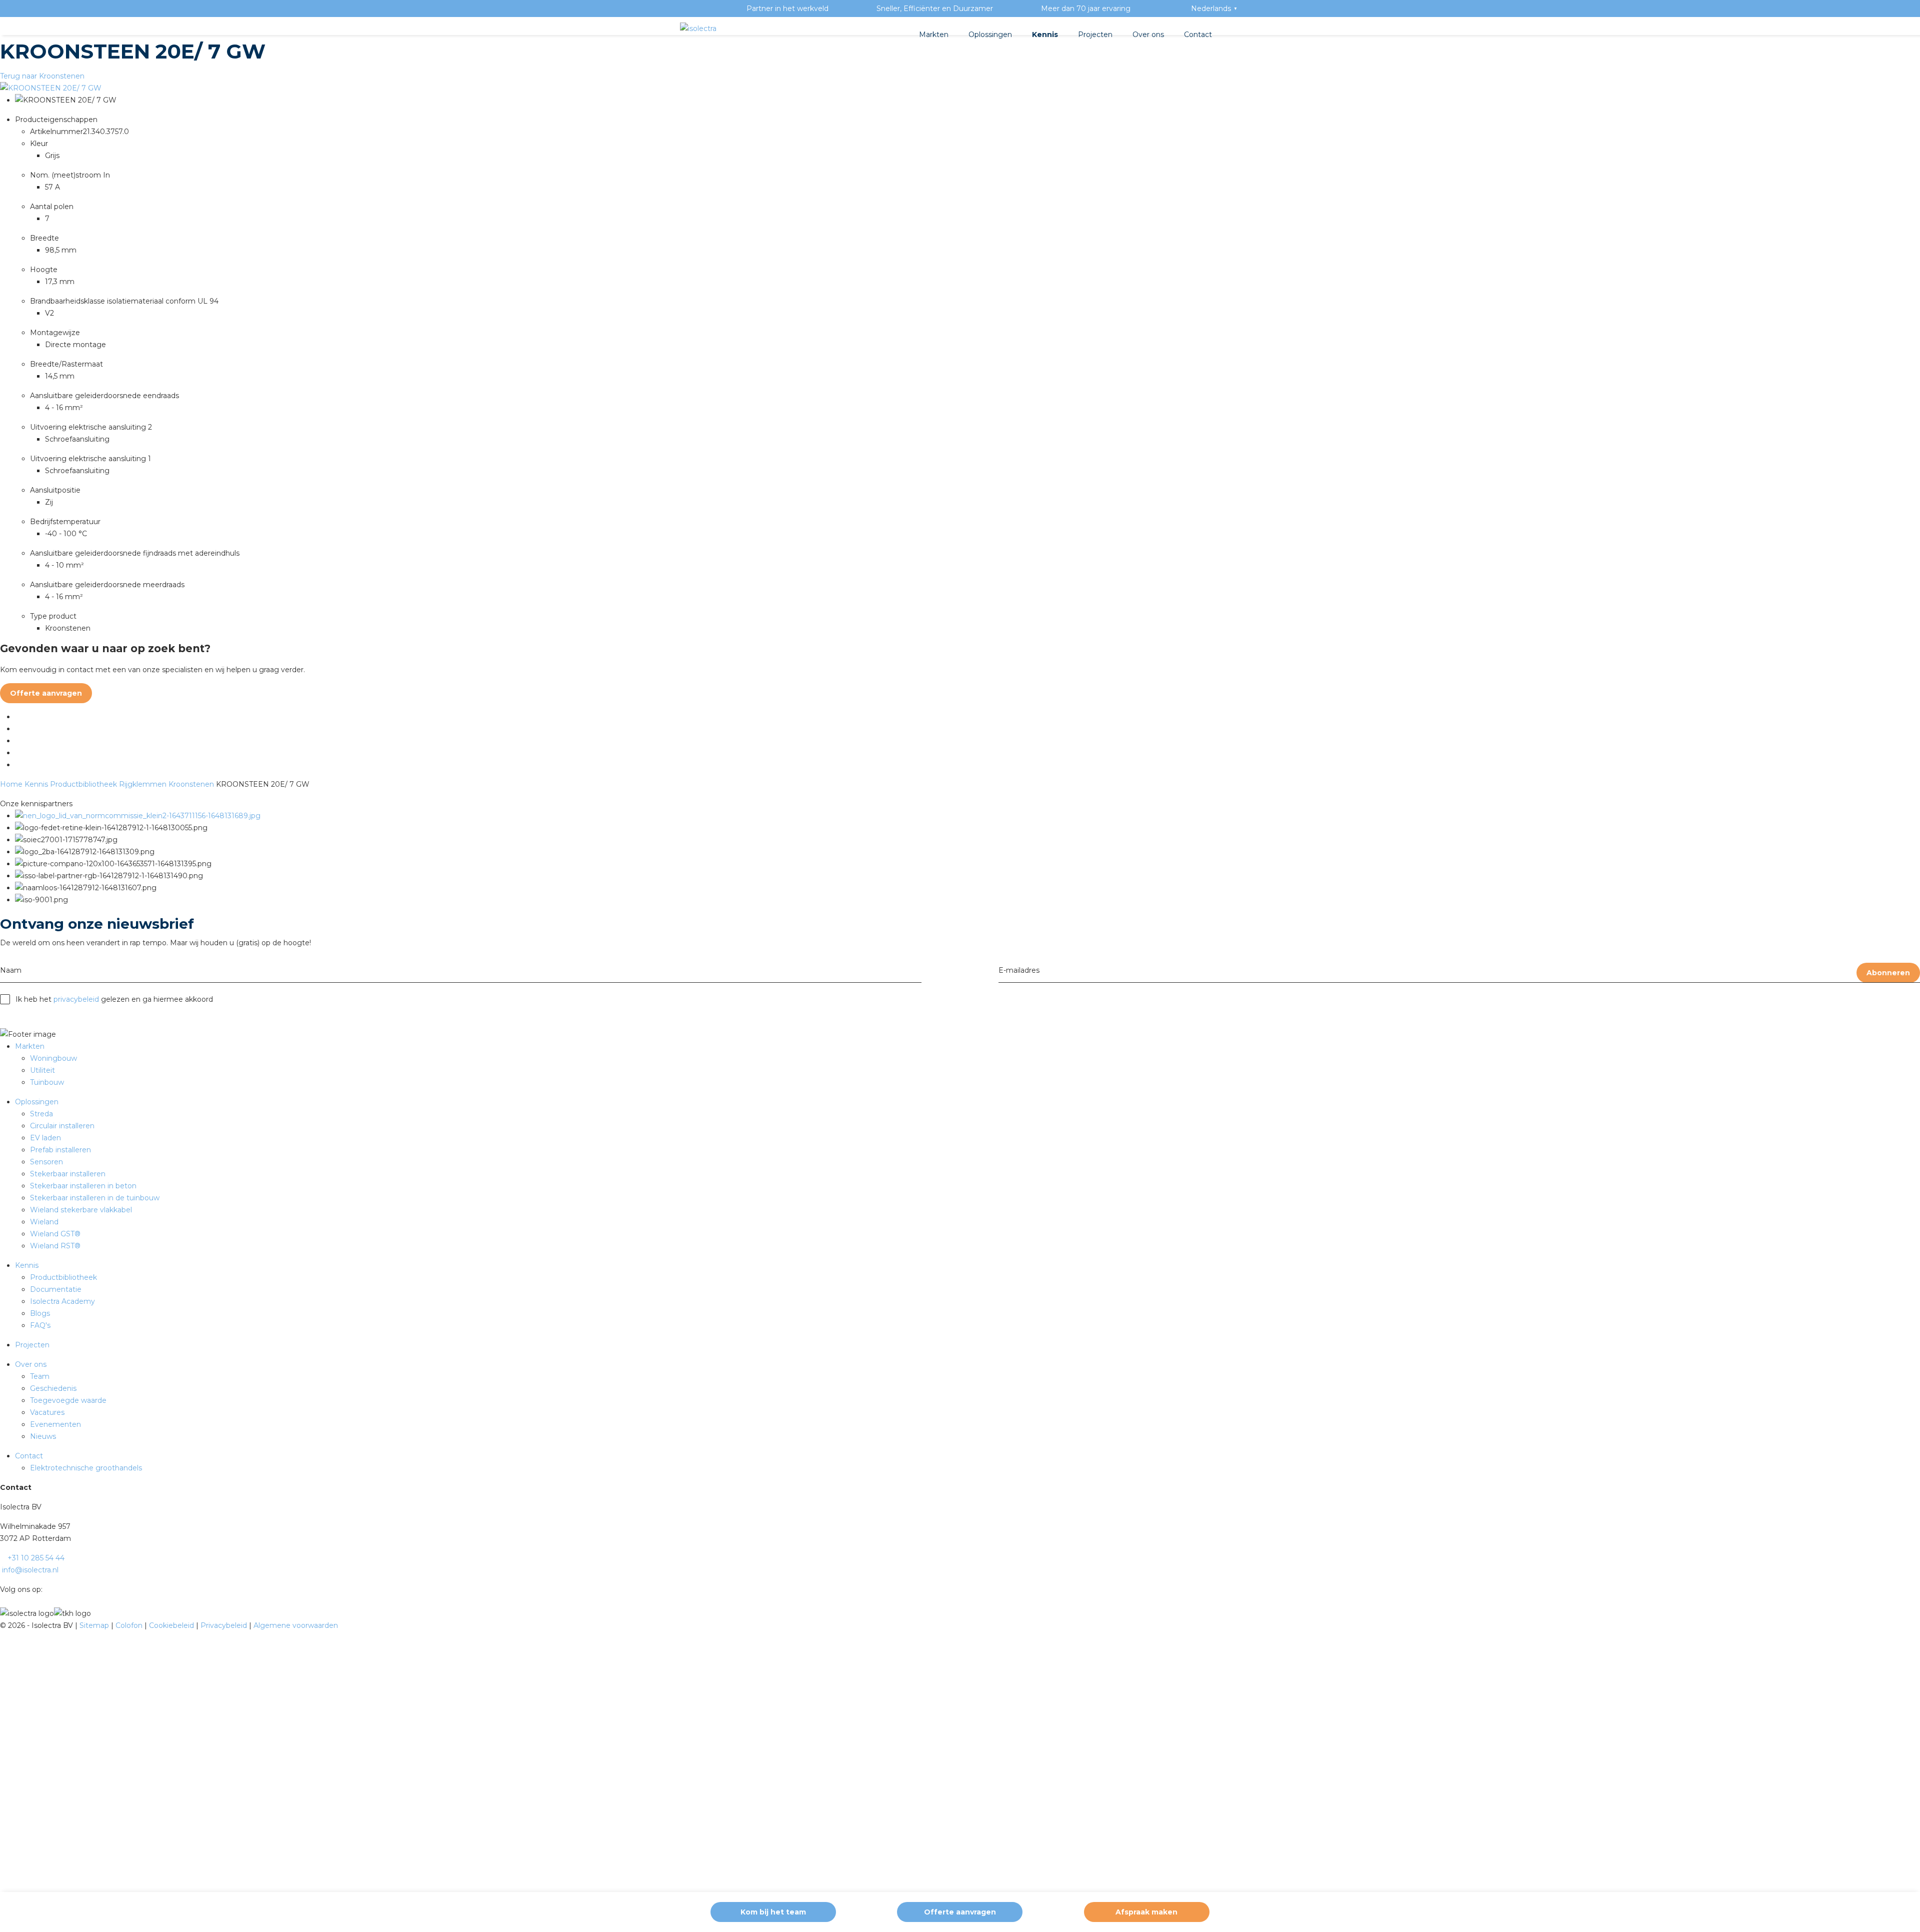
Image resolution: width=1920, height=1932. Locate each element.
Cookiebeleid (172, 1625)
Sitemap (95, 1625)
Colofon (130, 1625)
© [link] (3, 1625)
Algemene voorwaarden (296, 1625)
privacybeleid (76, 999)
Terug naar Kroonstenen (42, 76)
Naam (11, 970)
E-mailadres (1019, 970)
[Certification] (138, 816)
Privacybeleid (225, 1625)
